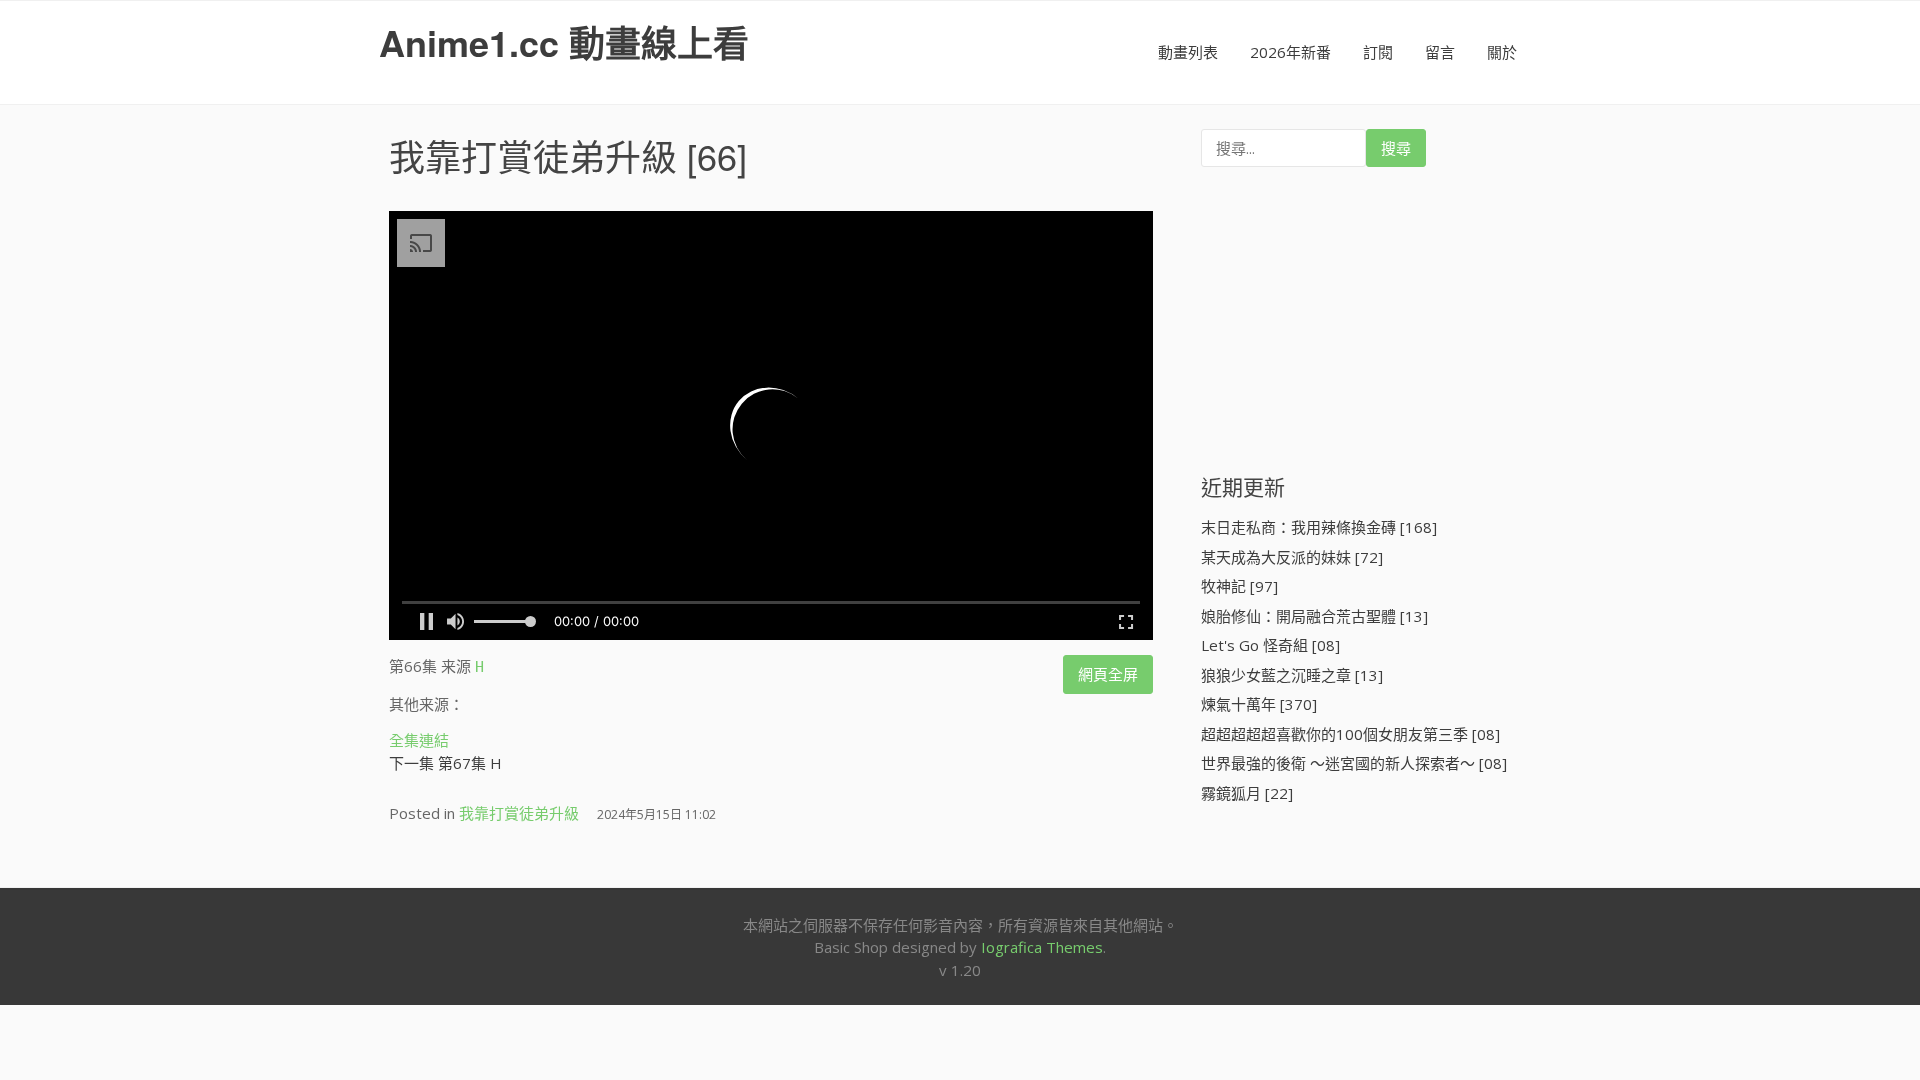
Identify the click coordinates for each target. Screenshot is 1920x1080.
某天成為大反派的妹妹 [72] (1292, 557)
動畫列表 (1188, 52)
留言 (1440, 52)
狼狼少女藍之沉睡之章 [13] (1292, 675)
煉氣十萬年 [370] (1259, 704)
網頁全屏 (1108, 674)
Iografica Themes (1042, 947)
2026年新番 (1290, 52)
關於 (1502, 52)
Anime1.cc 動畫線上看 (564, 42)
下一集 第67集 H (445, 763)
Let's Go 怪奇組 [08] (1270, 645)
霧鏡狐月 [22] (1247, 793)
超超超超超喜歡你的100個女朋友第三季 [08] (1350, 734)
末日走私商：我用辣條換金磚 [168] (1319, 527)
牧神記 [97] (1239, 586)
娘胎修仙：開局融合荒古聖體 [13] (1314, 616)
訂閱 (1378, 52)
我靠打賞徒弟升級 (533, 155)
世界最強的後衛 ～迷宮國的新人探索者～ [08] (1354, 763)
